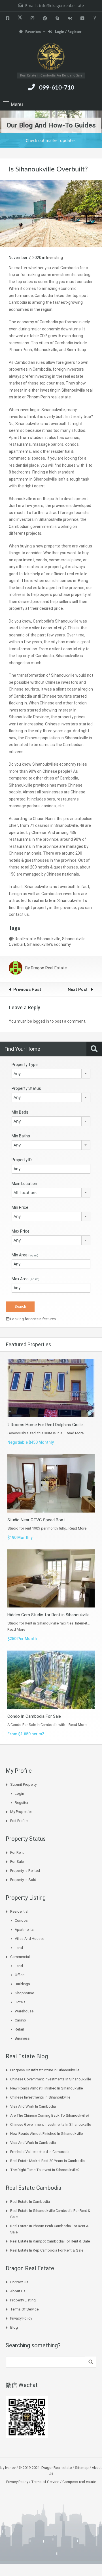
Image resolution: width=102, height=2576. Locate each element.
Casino (20, 2020)
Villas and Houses (30, 1939)
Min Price (20, 1207)
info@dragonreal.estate (61, 6)
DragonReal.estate (57, 2468)
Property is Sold (23, 1880)
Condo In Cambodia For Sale (34, 1716)
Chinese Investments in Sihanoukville (40, 2097)
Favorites (33, 32)
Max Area (25, 1279)
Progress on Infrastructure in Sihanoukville (45, 2070)
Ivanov (10, 2468)
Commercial (20, 1957)
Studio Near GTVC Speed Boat (36, 1520)
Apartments (24, 1930)
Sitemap (82, 2468)
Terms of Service (24, 2309)
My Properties (21, 1812)
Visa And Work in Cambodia (33, 2106)
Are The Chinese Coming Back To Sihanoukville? (50, 2115)
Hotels (20, 2002)
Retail (19, 2029)
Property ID (22, 1160)
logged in (41, 1021)
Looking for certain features (33, 1319)
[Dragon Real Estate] (51, 57)
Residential (19, 1911)
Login (19, 1794)
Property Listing (23, 2300)
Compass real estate (79, 2482)
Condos (21, 1920)
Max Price (21, 1231)
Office (20, 1975)
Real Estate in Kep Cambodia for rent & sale (47, 2250)
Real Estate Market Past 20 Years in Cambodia (47, 2161)
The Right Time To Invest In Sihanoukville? (45, 2170)
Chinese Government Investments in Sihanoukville (51, 2079)
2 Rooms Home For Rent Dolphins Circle (45, 1425)
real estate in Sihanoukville (57, 901)
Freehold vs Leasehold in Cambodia (40, 2152)
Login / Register (68, 32)
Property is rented (25, 1871)
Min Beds (20, 1112)
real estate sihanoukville (38, 939)
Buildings (22, 1984)
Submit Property (23, 1784)
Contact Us (19, 2282)
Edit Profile (19, 1821)
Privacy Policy (21, 2318)
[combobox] (51, 1074)
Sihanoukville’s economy (49, 944)
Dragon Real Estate (49, 968)
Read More (75, 1433)
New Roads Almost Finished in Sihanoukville (46, 2088)
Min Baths (21, 1136)
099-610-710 (57, 88)
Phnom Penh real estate (49, 397)
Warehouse (24, 2011)
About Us (18, 2291)
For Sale (17, 1862)
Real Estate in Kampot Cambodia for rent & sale (50, 2241)
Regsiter (22, 1803)
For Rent (17, 1852)
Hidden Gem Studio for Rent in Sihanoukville (48, 1615)
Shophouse (24, 1993)
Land (19, 1948)
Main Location (24, 1184)
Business (22, 2038)
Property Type (25, 1065)
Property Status (26, 1088)
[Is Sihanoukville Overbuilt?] (51, 213)
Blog (14, 2327)
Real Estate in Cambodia (30, 2202)
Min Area (25, 1255)
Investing (55, 258)
